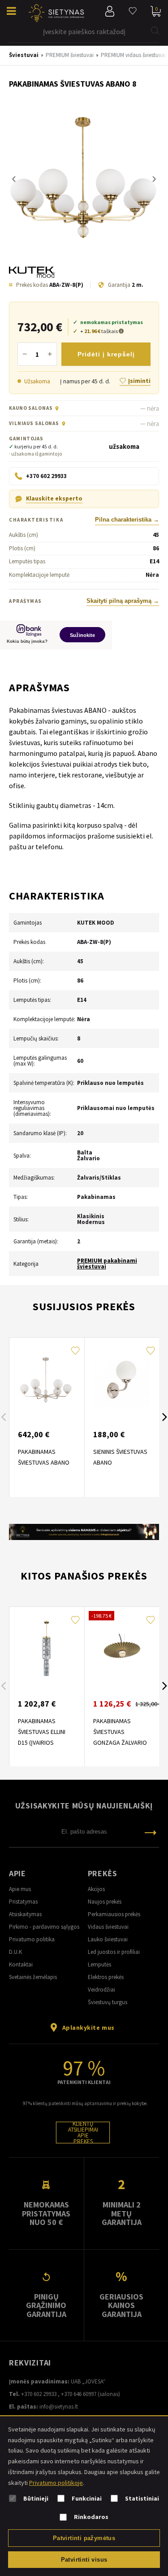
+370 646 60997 (79, 2394)
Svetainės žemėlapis (33, 1977)
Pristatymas (23, 1902)
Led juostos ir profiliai (114, 1952)
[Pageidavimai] (133, 11)
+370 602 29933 (39, 2394)
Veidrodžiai (101, 1990)
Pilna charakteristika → (127, 520)
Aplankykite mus (88, 2027)
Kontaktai (21, 1964)
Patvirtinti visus (84, 2560)
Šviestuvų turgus (108, 2002)
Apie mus (20, 1889)
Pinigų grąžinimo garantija (46, 2305)
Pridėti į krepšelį (106, 354)
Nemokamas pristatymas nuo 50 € (46, 2213)
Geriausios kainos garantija (121, 2305)
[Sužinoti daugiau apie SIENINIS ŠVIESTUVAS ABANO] (122, 1379)
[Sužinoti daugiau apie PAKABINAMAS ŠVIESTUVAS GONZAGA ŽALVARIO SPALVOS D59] (122, 1649)
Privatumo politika (32, 1939)
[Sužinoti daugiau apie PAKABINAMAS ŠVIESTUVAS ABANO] (47, 1379)
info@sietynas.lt (59, 2407)
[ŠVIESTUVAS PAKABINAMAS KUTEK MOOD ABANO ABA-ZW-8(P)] (84, 179)
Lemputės (99, 1964)
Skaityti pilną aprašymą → (123, 601)
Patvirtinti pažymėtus (84, 2538)
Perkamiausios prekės (114, 1914)
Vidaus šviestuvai (108, 1927)
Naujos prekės (105, 1902)
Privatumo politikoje (56, 2483)
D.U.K (15, 1952)
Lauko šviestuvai (108, 1939)
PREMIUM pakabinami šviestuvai (107, 1264)
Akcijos (96, 1889)
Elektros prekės (106, 1977)
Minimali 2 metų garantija (122, 2213)
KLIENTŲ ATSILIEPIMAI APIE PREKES (83, 2133)
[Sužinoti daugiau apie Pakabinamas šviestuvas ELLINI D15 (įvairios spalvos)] (47, 1649)
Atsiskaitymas (25, 1914)
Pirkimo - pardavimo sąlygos (44, 1927)
